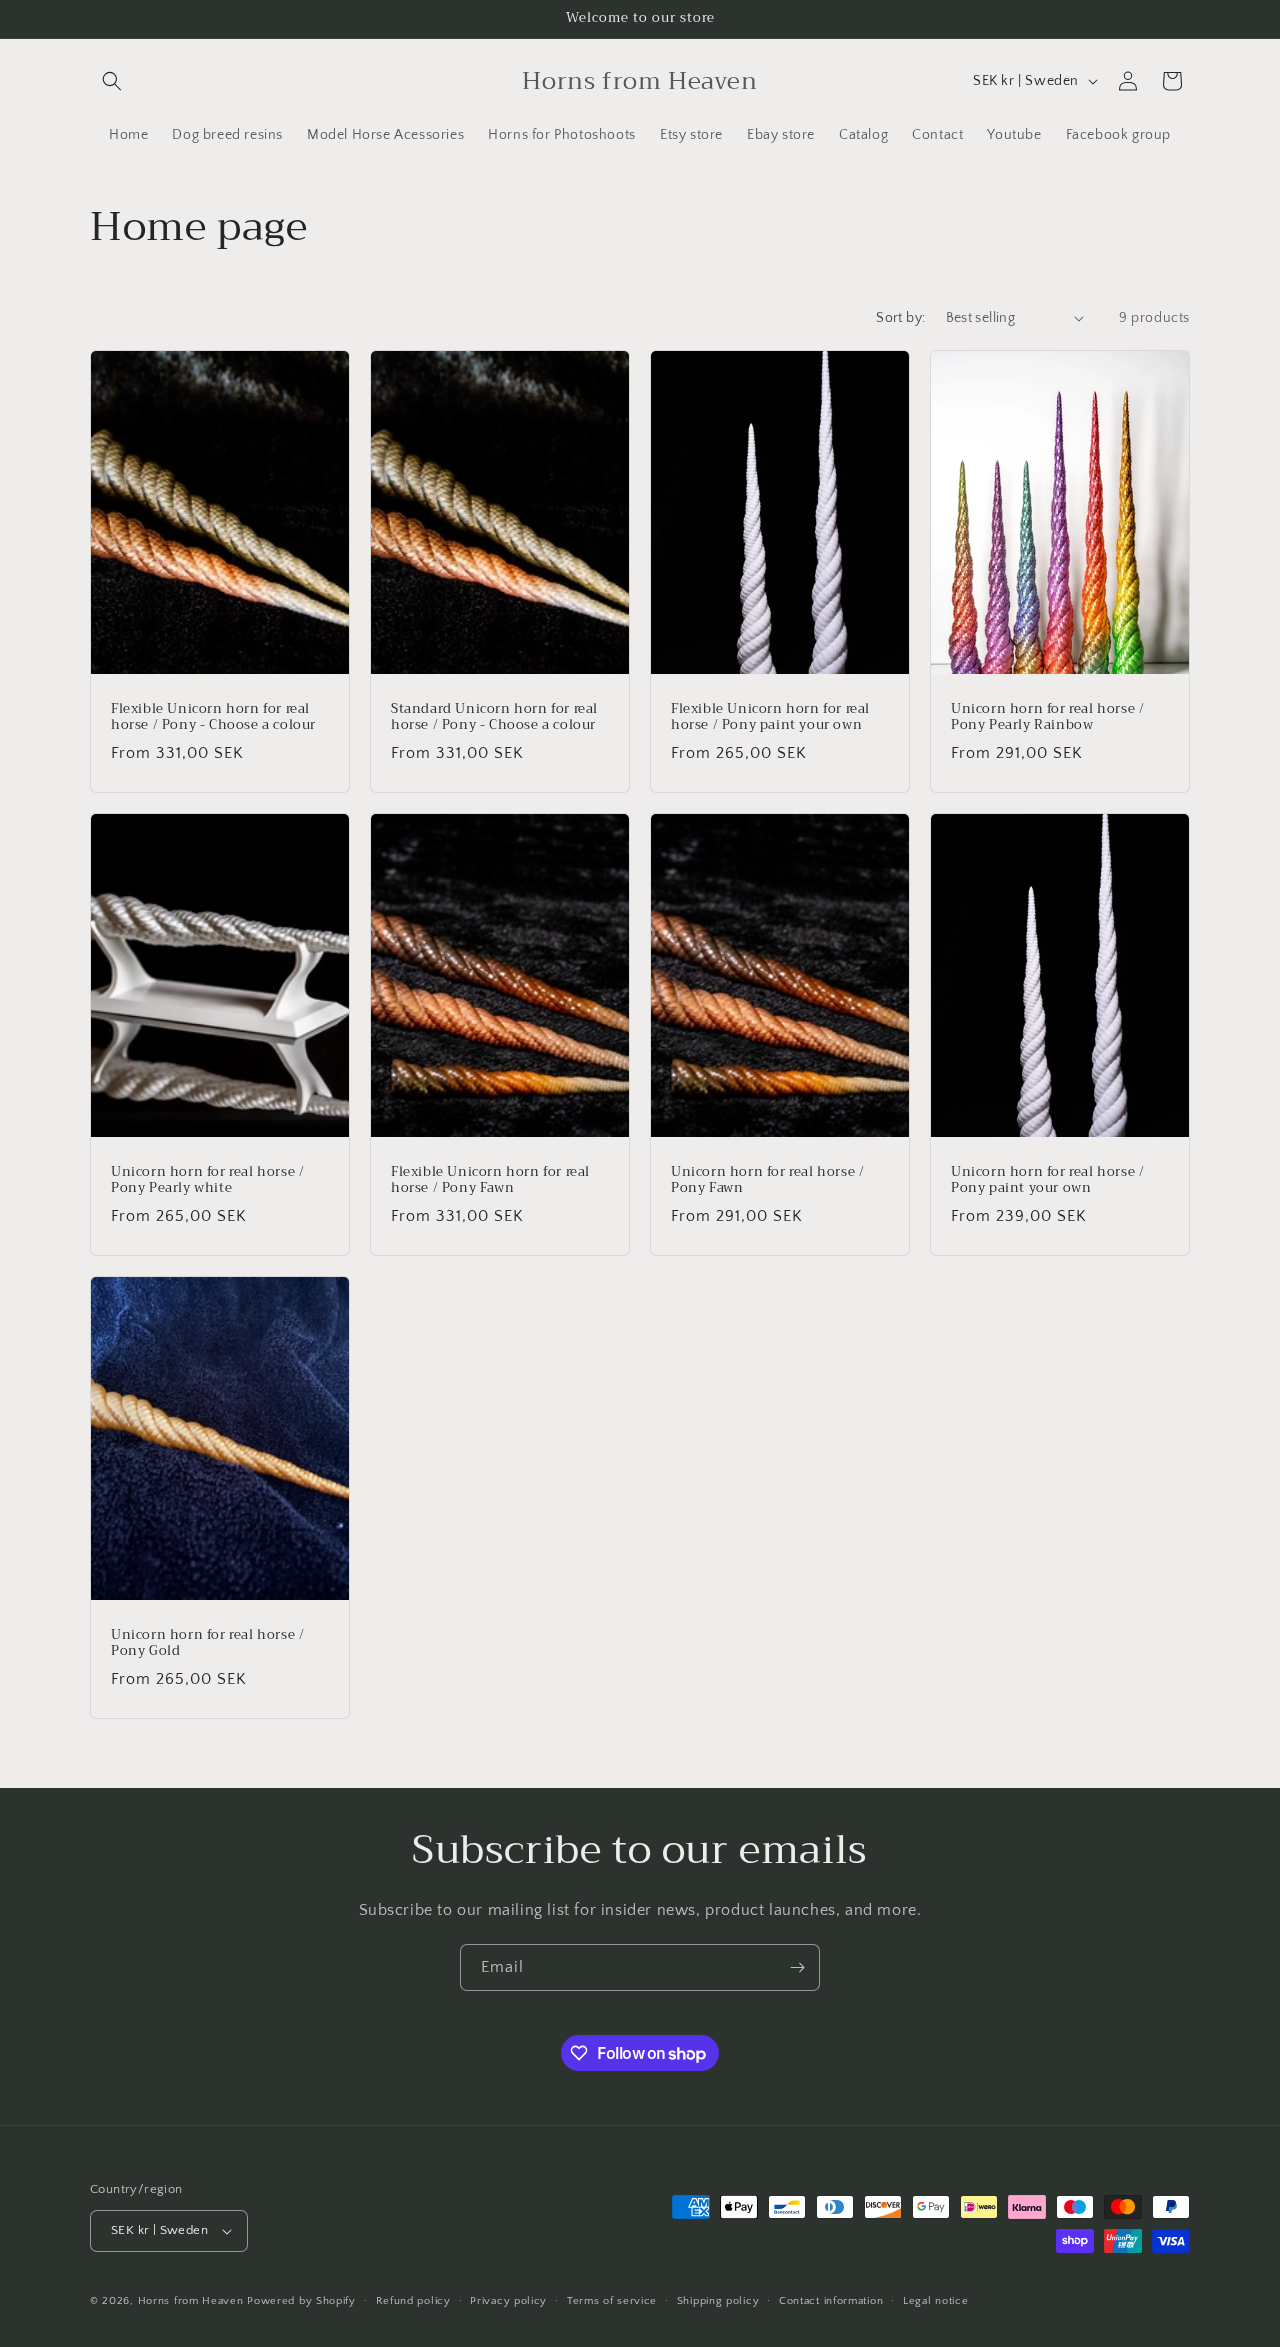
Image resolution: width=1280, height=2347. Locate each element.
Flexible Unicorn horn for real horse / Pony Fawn (490, 1180)
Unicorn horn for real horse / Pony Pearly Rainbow (1047, 717)
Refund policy (413, 2301)
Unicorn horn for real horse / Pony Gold (207, 1644)
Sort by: (900, 318)
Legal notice (935, 2301)
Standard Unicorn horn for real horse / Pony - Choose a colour (494, 717)
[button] (112, 81)
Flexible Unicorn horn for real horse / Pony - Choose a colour (213, 717)
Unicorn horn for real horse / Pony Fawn (767, 1180)
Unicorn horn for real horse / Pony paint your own (1047, 1180)
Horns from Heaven (191, 2301)
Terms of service (612, 2301)
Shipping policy (718, 2301)
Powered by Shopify (301, 2301)
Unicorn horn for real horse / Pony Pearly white (207, 1180)
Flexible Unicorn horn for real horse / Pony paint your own (770, 717)
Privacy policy (508, 2301)
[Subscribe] (797, 1967)
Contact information (831, 2301)
